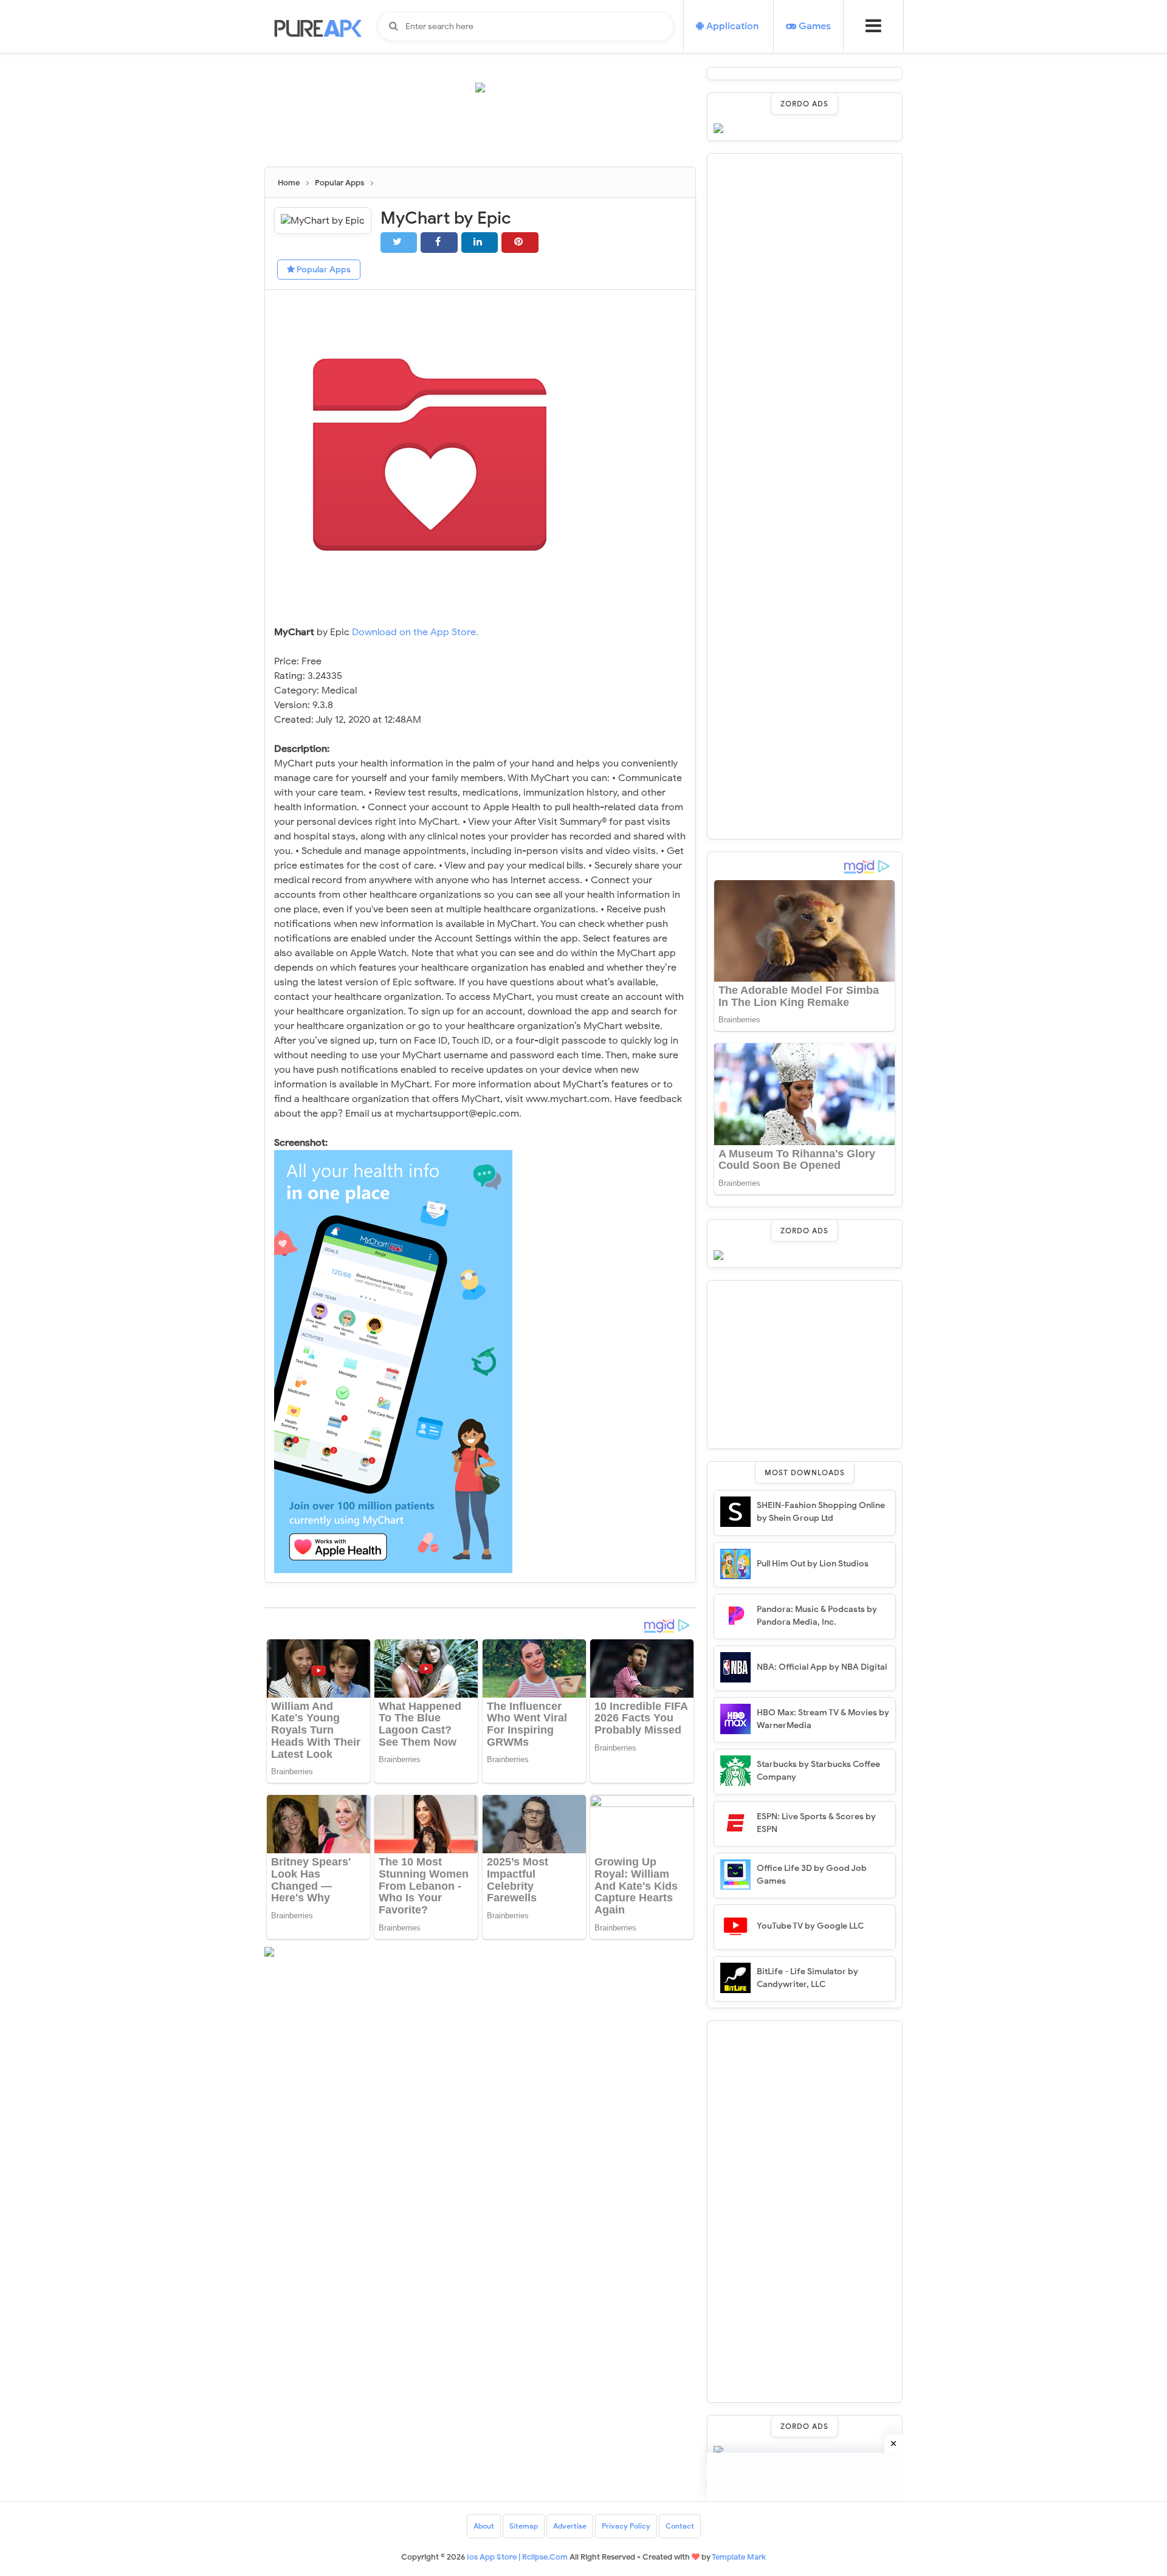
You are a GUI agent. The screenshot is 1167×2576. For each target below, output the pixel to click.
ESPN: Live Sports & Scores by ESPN (816, 1823)
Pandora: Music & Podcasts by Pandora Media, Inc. (817, 1616)
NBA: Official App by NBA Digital (822, 1667)
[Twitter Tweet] (399, 242)
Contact (680, 2526)
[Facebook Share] (439, 242)
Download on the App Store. (415, 632)
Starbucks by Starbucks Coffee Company (818, 1771)
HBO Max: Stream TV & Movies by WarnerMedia (823, 1719)
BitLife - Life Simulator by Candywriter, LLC (807, 1978)
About (484, 2526)
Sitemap (524, 2526)
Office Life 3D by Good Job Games (812, 1875)
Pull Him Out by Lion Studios (813, 1564)
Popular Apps (323, 270)
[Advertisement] (486, 135)
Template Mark (739, 2557)
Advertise (570, 2526)
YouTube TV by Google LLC (810, 1926)
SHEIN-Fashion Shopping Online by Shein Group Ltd (821, 1512)
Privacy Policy (626, 2526)
